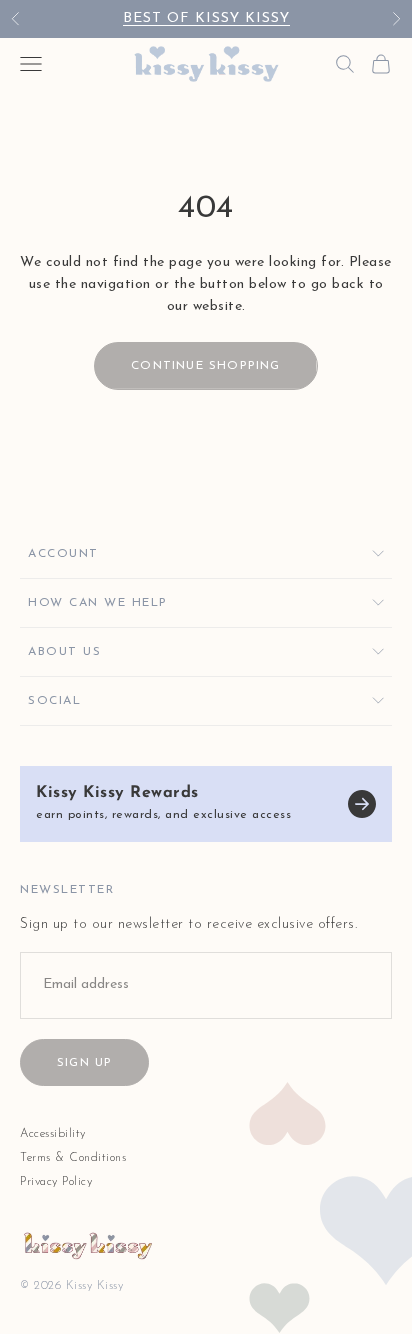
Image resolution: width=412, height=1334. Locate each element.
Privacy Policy (56, 1182)
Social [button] (54, 701)
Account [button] (63, 554)
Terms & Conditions (73, 1158)
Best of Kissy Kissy (206, 18)
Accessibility (53, 1134)
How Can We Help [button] (98, 603)
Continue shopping (205, 366)
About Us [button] (64, 652)
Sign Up (84, 1063)
